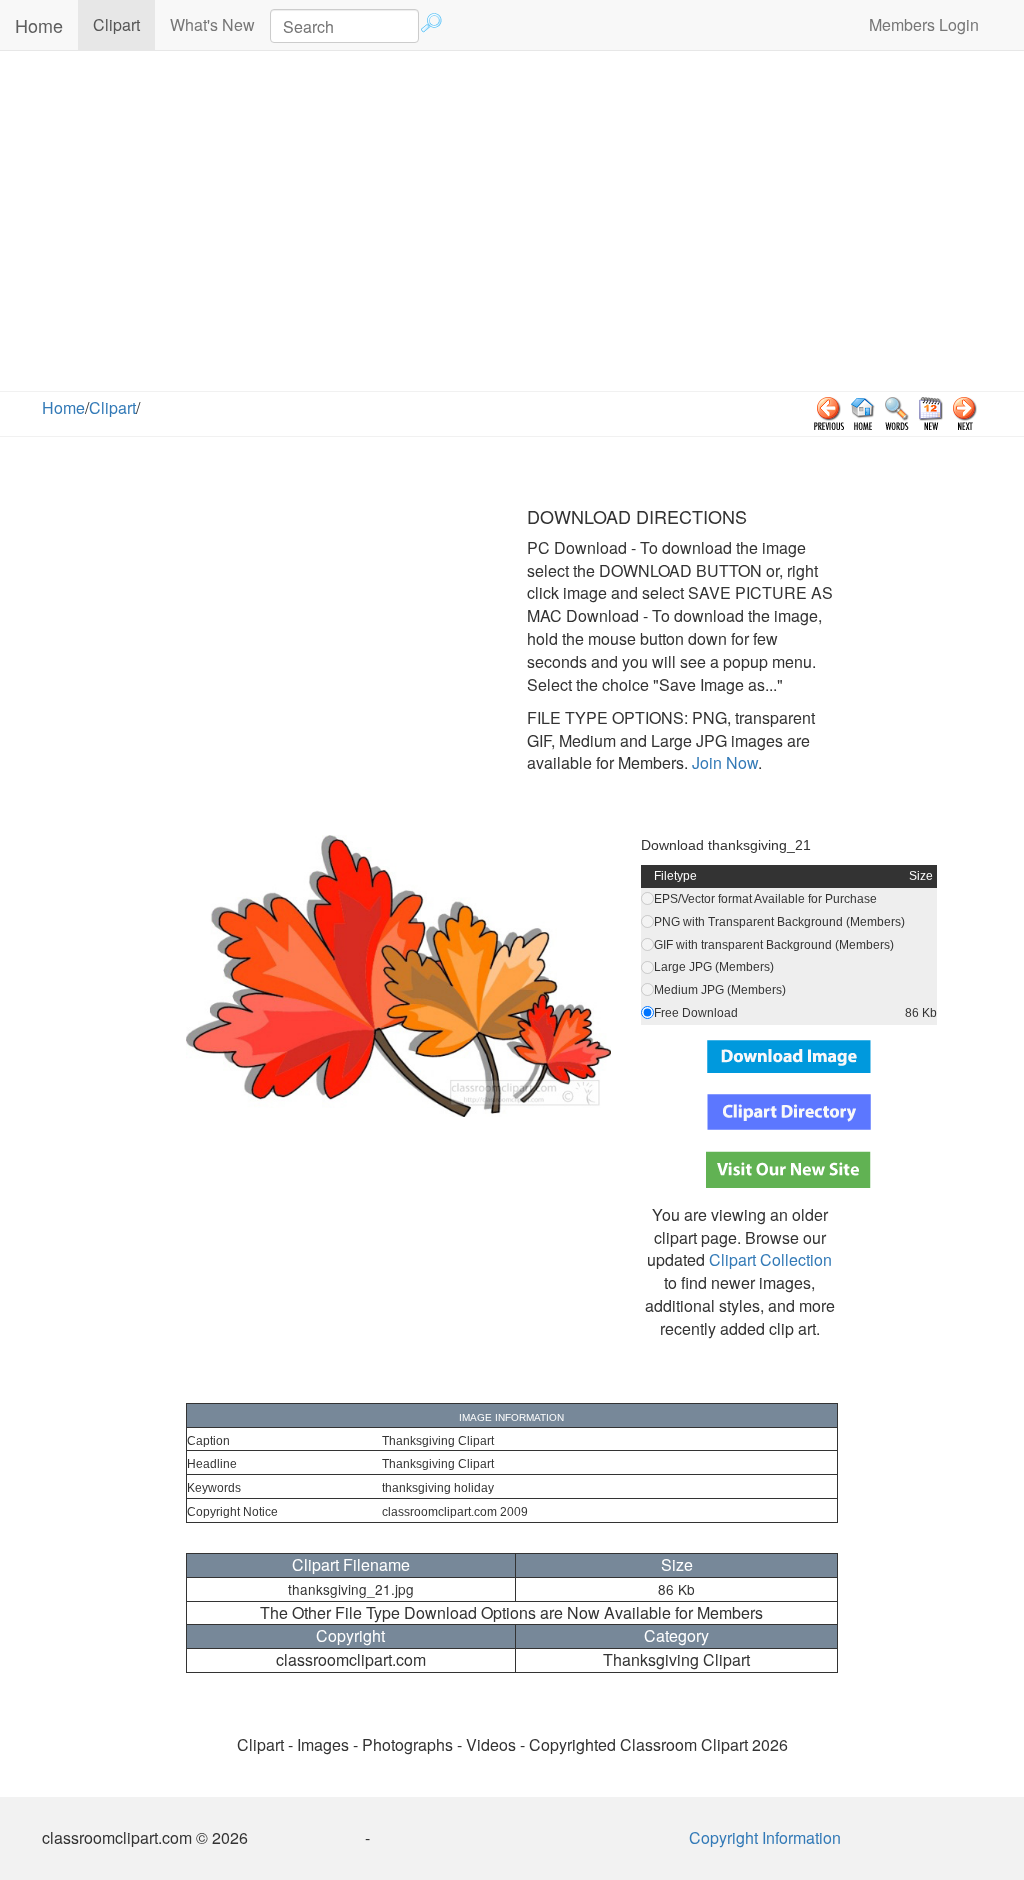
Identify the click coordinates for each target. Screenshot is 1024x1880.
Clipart (124, 24)
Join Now (723, 762)
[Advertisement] (512, 221)
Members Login (924, 24)
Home (39, 25)
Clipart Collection (770, 1259)
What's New (212, 24)
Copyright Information (765, 1837)
